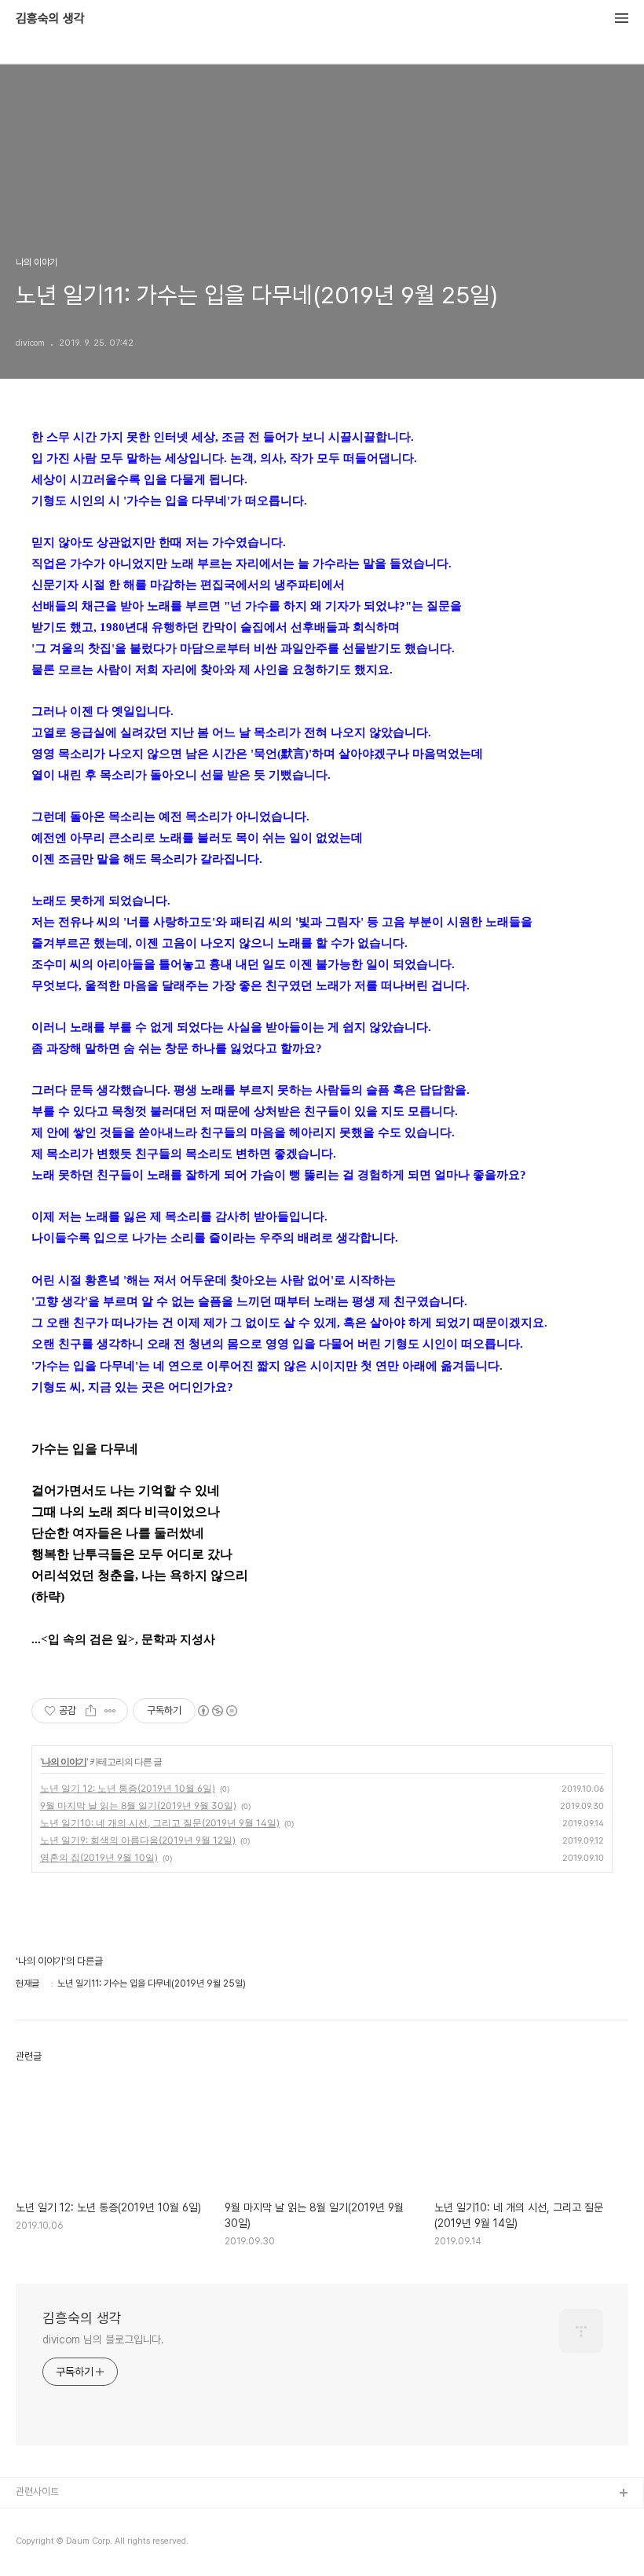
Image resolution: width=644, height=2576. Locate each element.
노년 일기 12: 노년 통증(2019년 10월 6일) (128, 1788)
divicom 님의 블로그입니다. (103, 2339)
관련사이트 (37, 2492)
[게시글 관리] (110, 1711)
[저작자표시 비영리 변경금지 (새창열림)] (217, 1711)
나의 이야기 (64, 1761)
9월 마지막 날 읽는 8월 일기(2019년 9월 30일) (138, 1805)
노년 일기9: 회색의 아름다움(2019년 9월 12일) (138, 1840)
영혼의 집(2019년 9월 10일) (99, 1857)
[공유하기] (91, 1711)
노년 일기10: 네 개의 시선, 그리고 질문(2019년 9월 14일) (160, 1823)
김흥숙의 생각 (50, 19)
